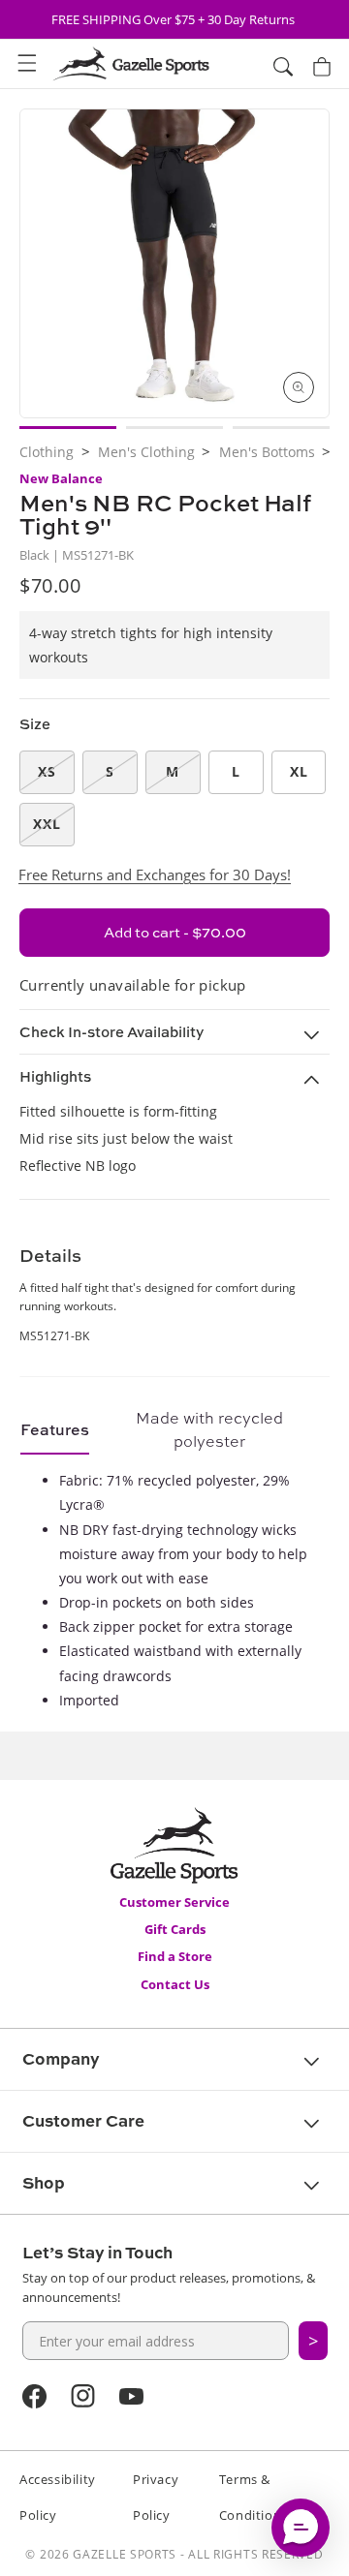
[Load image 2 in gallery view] (174, 428)
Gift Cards (175, 1929)
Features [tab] (55, 1429)
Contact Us (175, 1984)
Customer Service (174, 1902)
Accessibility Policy (58, 2497)
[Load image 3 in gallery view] (281, 428)
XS (47, 771)
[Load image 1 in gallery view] (68, 428)
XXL (47, 824)
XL (299, 771)
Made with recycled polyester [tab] (209, 1429)
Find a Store (175, 1956)
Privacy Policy (156, 2497)
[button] (27, 64)
